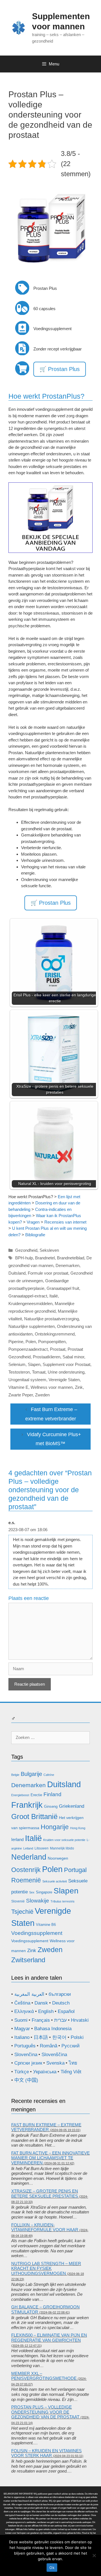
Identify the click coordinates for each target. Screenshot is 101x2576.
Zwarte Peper (21, 1395)
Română (49, 2046)
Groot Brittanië (34, 1816)
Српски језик (28, 2063)
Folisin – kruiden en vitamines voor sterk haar (46, 2453)
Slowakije (38, 1901)
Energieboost (20, 1795)
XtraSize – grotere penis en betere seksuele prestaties (45, 2194)
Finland (52, 1794)
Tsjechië (22, 1912)
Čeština (22, 2003)
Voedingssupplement (37, 1933)
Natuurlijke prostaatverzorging (51, 1319)
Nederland (29, 1857)
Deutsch (61, 2003)
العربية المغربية (29, 1994)
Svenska (55, 2063)
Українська (45, 2072)
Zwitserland (28, 1960)
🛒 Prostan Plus (60, 369)
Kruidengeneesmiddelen (30, 1304)
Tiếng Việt (71, 2072)
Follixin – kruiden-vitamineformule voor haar (45, 2227)
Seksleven (49, 1250)
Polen (31, 1342)
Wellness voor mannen (52, 1387)
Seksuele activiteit (55, 1881)
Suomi (21, 2020)
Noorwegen (58, 1858)
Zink (79, 1387)
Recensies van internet (65, 1222)
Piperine (16, 1342)
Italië (54, 1296)
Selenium (17, 1364)
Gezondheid (26, 1250)
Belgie (15, 1775)
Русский (71, 2046)
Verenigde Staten (64, 1380)
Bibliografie (35, 1235)
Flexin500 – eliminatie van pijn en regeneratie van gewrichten (49, 2338)
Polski (77, 2037)
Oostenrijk (26, 1870)
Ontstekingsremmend (55, 1334)
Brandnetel (45, 1258)
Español (66, 2011)
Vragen (33, 1222)
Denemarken (67, 1265)
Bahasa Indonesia (53, 2029)
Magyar (22, 2029)
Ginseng (51, 1806)
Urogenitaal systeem (27, 1380)
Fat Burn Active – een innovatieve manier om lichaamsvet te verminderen (50, 2158)
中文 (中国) (26, 2080)
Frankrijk (27, 1805)
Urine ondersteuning (66, 1372)
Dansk (41, 2003)
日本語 (41, 2037)
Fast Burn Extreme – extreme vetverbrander (46, 2127)
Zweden (42, 1395)
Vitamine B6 (46, 1925)
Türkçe (22, 2072)
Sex (32, 1892)
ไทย (73, 2063)
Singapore (44, 1892)
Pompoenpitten (52, 1342)
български (60, 1994)
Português (25, 2046)
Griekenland (72, 1806)
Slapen (34, 1364)
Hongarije (55, 1827)
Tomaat (39, 1372)
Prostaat (58, 1349)
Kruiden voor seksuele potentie (64, 1840)
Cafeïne (49, 1775)
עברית (60, 2020)
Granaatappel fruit (63, 1288)
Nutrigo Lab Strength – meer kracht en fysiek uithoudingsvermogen (46, 2268)
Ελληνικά (24, 2011)
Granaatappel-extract (28, 1296)
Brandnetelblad (71, 1258)
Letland (28, 1848)
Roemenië (26, 1880)
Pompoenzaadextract (28, 1349)
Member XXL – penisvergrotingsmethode (44, 2376)
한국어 (59, 2037)
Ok (52, 2568)
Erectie (36, 1795)
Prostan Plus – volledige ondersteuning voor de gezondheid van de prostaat (45, 2412)
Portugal (75, 1870)
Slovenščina (54, 2055)
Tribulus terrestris (63, 1901)
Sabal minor (73, 1357)
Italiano (22, 2037)
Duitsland (17, 1273)
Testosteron (19, 1372)
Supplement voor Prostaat (66, 1364)
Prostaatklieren (47, 1357)
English (46, 2011)
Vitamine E (18, 1387)
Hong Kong (78, 1828)
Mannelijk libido (62, 1848)
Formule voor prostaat (48, 1273)
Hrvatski (80, 2020)
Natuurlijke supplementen (32, 1326)
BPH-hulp (24, 1258)
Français (41, 2020)
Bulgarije (31, 1774)
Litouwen (42, 1848)
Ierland (17, 1839)
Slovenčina (26, 2055)
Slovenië (18, 1901)
